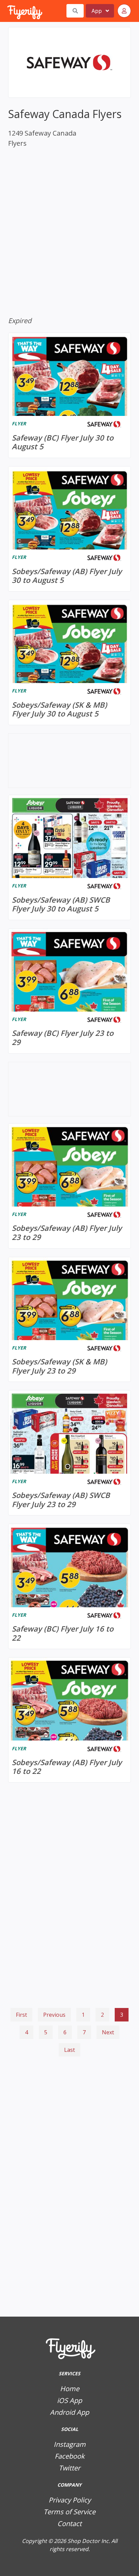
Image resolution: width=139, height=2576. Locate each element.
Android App (69, 2412)
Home (70, 2389)
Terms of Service (69, 2512)
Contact (69, 2524)
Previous (54, 2015)
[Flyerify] (8, 11)
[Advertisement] (69, 2094)
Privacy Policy (70, 2500)
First (21, 2015)
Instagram (70, 2444)
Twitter (69, 2468)
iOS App (69, 2400)
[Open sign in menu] (124, 11)
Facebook (70, 2456)
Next (108, 2032)
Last (69, 2050)
